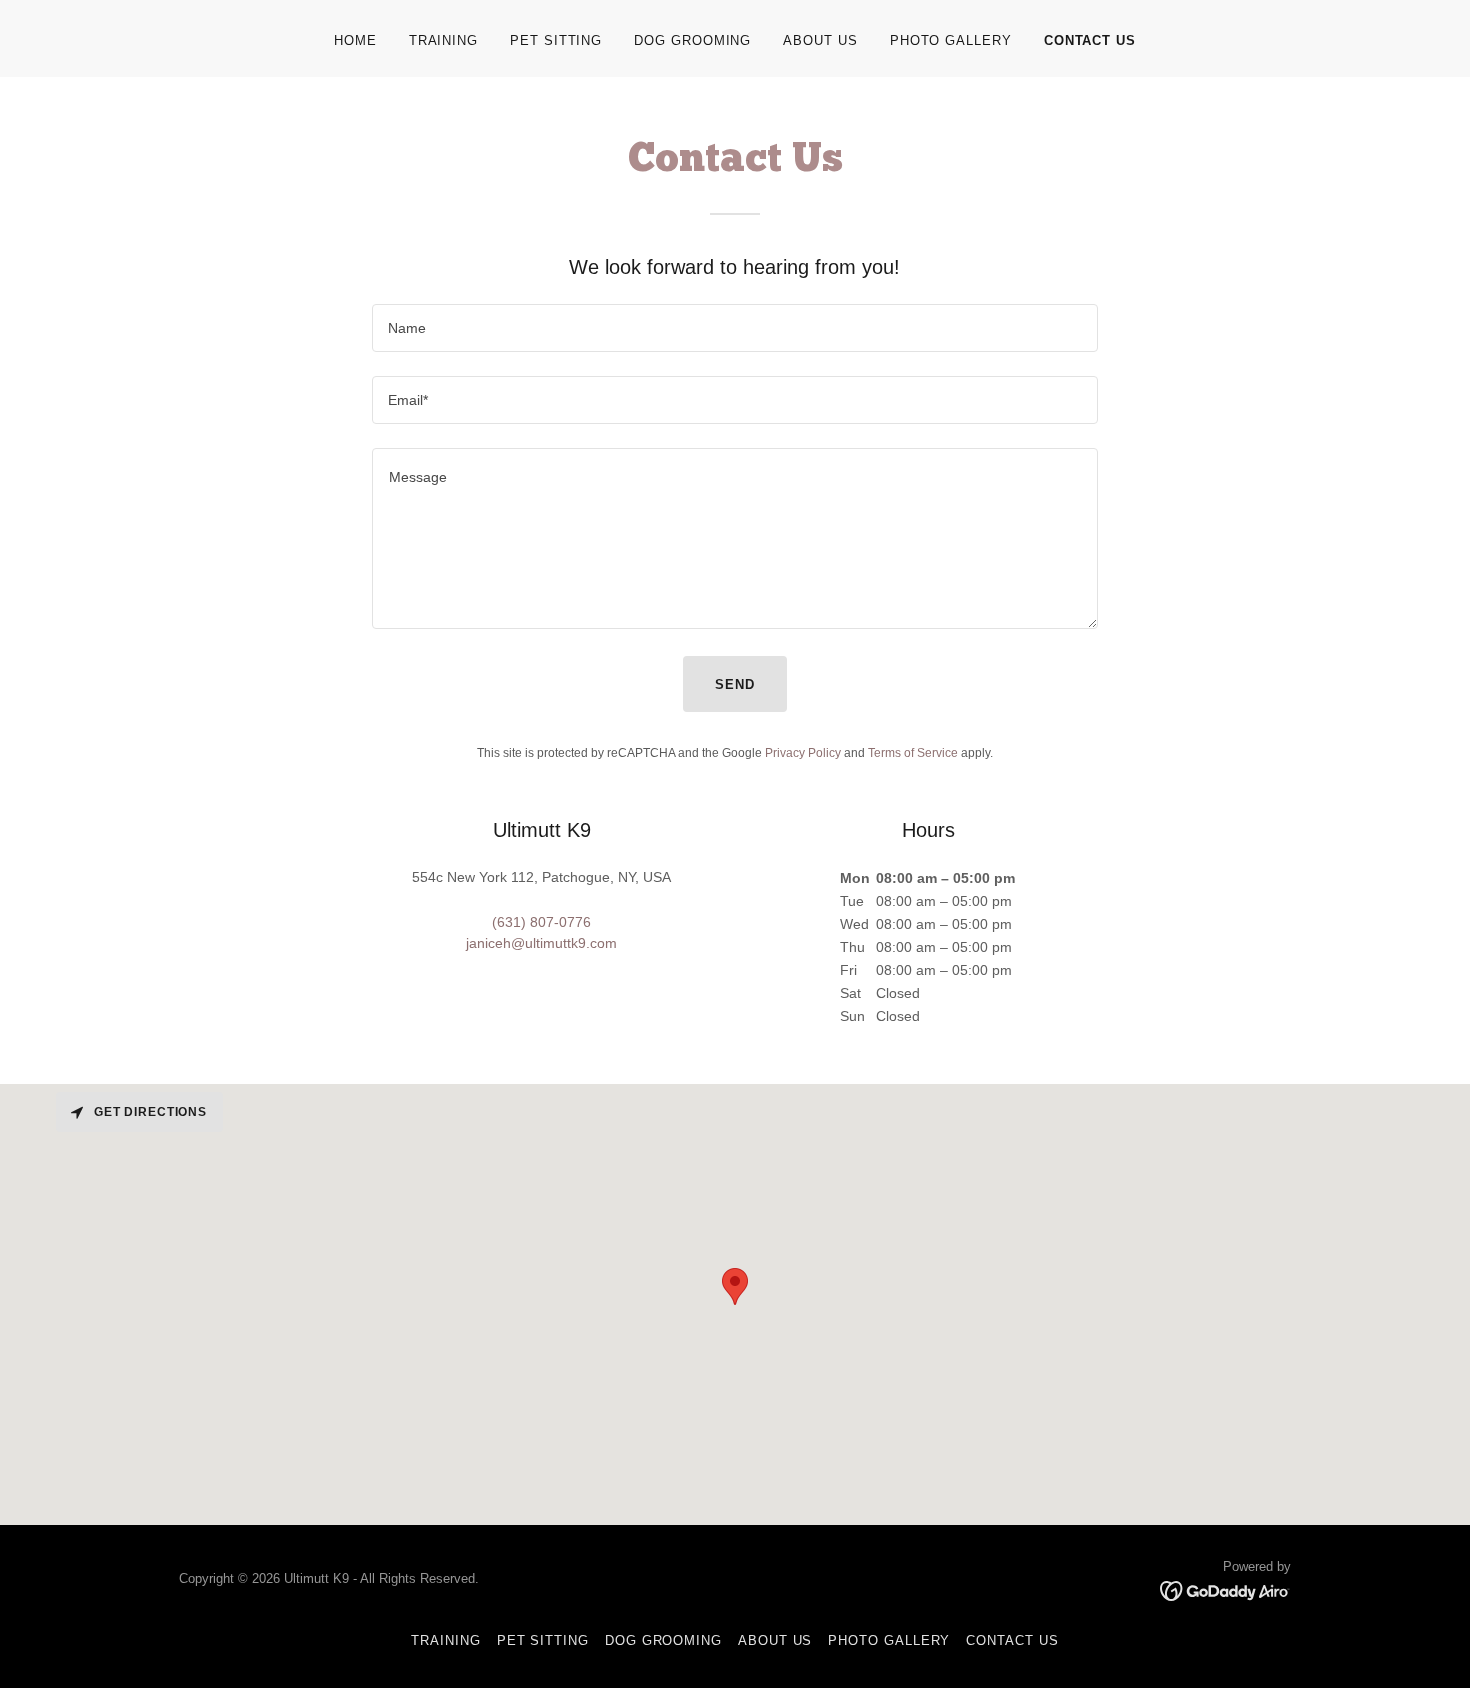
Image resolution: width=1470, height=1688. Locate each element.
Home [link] (355, 40)
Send (735, 684)
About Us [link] (820, 40)
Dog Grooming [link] (692, 40)
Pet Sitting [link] (556, 40)
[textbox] (734, 328)
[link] (1225, 1589)
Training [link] (443, 40)
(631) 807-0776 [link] (541, 922)
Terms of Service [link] (913, 753)
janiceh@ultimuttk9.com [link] (541, 943)
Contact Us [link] (1090, 40)
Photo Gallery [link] (951, 40)
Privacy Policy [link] (803, 753)
